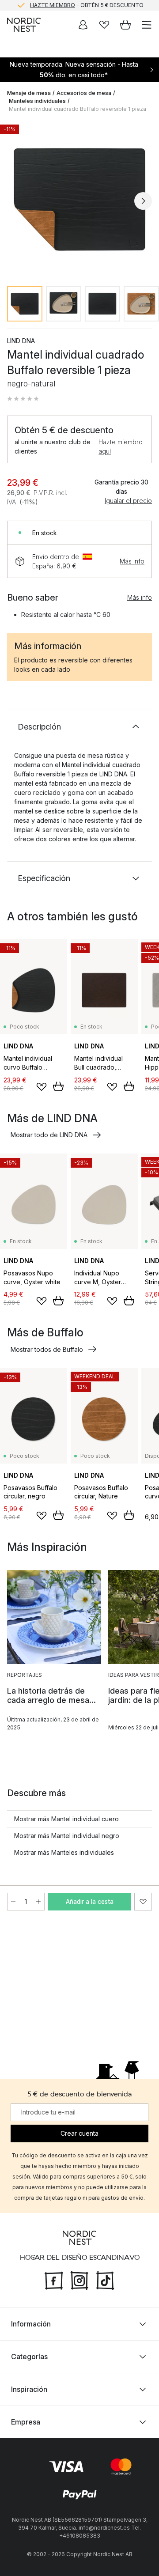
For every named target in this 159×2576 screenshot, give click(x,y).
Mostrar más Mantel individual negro (67, 1836)
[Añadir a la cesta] (58, 1086)
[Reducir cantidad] (13, 1902)
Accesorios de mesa (84, 93)
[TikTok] (105, 2280)
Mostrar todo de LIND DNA (49, 1135)
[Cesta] (125, 25)
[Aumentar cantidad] (38, 1902)
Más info (132, 561)
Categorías (29, 2357)
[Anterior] (16, 201)
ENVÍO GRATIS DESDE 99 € (87, 6)
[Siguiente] (143, 201)
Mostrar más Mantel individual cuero (66, 1819)
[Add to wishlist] (42, 1087)
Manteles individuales (37, 101)
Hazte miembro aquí (121, 446)
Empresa (26, 2422)
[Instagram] (79, 2280)
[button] (23, 399)
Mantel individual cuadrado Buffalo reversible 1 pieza (78, 109)
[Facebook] (54, 2280)
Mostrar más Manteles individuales (64, 1852)
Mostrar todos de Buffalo (47, 1349)
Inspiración (29, 2389)
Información (31, 2324)
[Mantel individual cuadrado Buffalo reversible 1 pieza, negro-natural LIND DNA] (79, 200)
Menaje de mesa (29, 93)
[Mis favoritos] (104, 25)
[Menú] (147, 25)
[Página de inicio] (24, 25)
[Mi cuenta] (83, 25)
